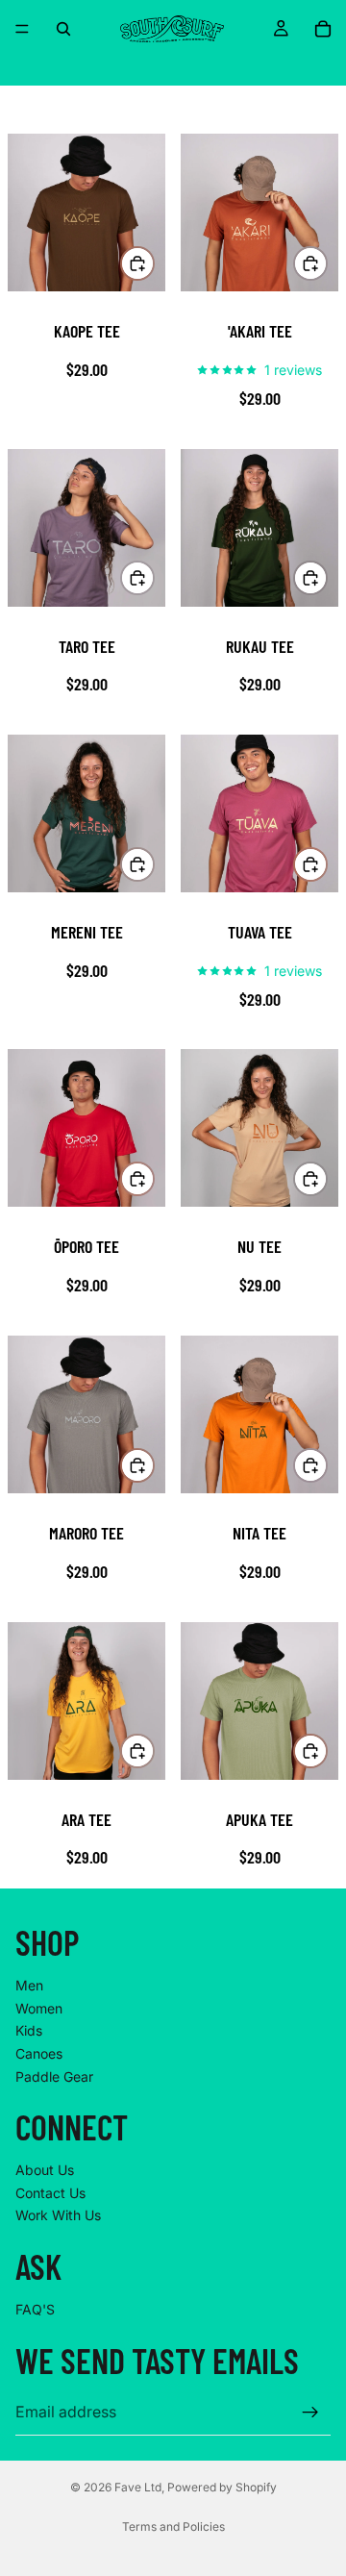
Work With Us (58, 2216)
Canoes (39, 2053)
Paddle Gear (54, 2076)
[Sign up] (310, 2413)
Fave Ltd (138, 2487)
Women (39, 2008)
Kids (29, 2031)
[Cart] (323, 29)
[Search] (63, 29)
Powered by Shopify (222, 2487)
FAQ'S (35, 2309)
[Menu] (22, 29)
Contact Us (50, 2193)
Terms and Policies (173, 2526)
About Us (45, 2171)
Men (29, 1986)
